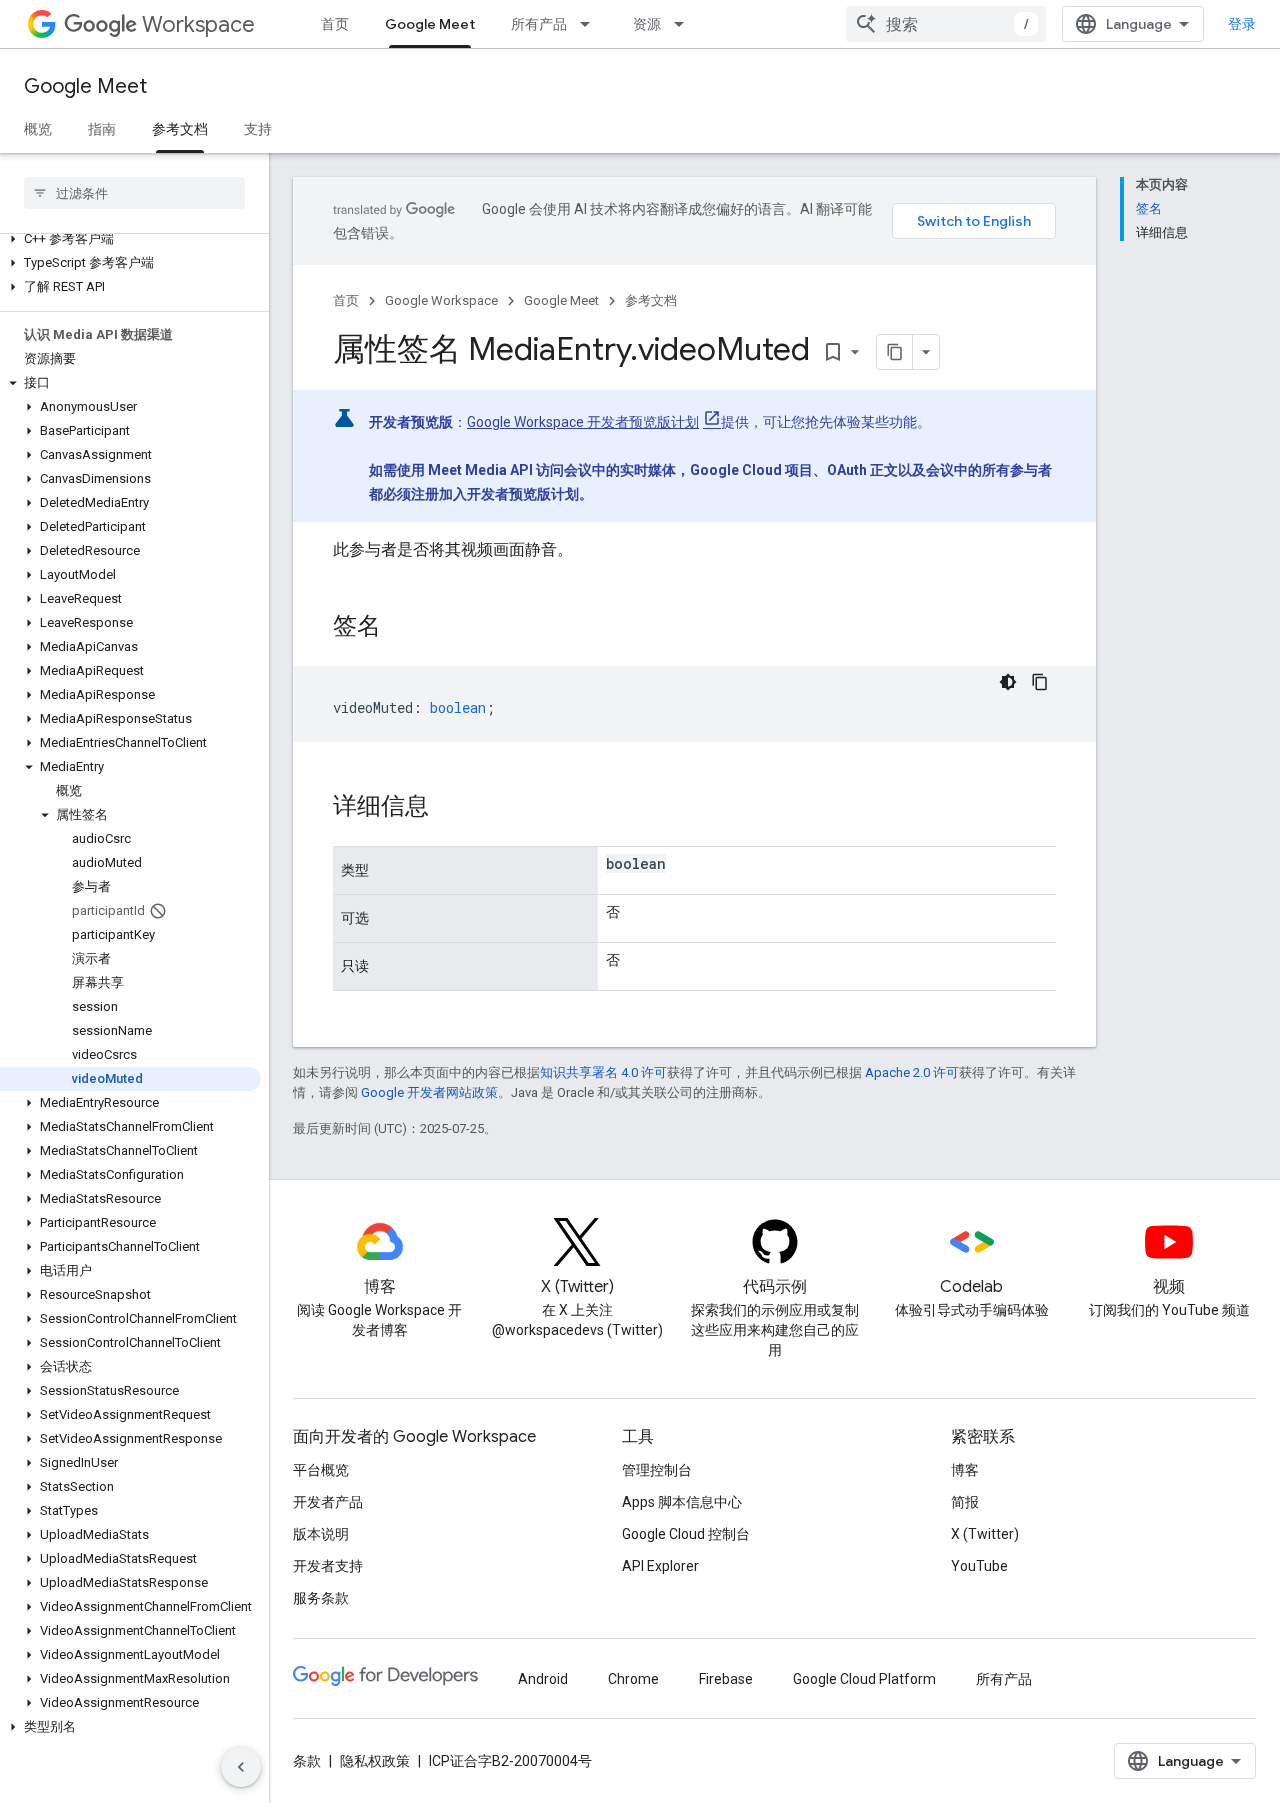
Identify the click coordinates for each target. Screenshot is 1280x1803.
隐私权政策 (375, 1761)
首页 (335, 24)
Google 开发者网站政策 (429, 1092)
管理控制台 (657, 1470)
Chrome (633, 1679)
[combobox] (946, 24)
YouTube (979, 1566)
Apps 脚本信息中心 (682, 1502)
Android (543, 1679)
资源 (647, 24)
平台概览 (321, 1470)
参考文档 (180, 129)
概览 (38, 129)
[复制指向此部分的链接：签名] (401, 628)
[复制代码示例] (1040, 682)
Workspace (198, 24)
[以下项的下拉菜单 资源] (685, 24)
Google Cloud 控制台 (686, 1534)
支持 (258, 129)
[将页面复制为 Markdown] (895, 352)
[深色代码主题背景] (1008, 682)
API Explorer (660, 1566)
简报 (965, 1502)
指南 (102, 129)
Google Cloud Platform (864, 1679)
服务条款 (321, 1598)
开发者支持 (328, 1566)
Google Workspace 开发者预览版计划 (583, 422)
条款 (307, 1761)
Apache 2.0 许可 (912, 1072)
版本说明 (321, 1534)
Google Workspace (441, 300)
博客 (965, 1470)
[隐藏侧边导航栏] (241, 1767)
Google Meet (430, 24)
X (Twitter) (985, 1534)
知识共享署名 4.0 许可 (603, 1072)
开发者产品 (328, 1502)
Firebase (726, 1679)
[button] (130, 239)
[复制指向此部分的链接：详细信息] (449, 808)
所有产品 (539, 24)
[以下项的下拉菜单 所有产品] (591, 24)
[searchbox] (134, 193)
